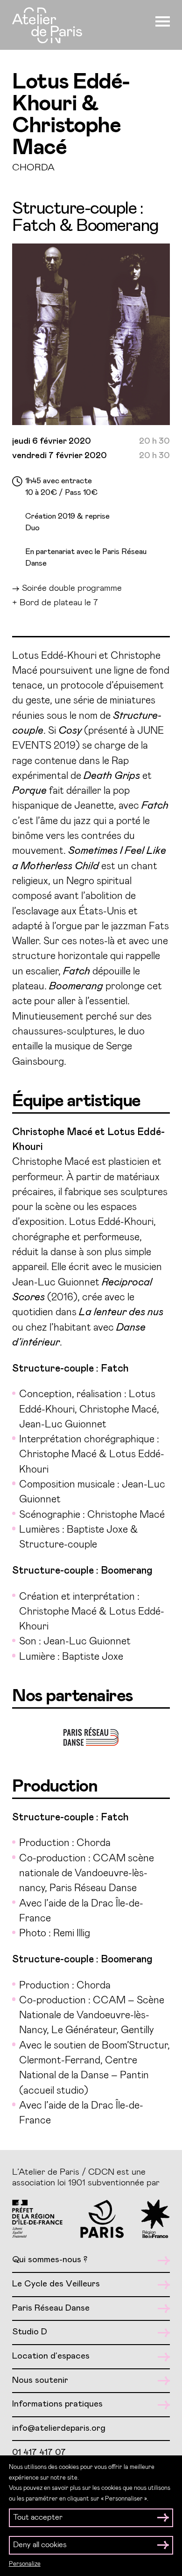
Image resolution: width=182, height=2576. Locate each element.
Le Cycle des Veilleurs (56, 2284)
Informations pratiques (57, 2404)
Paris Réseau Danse (51, 2308)
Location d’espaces (51, 2356)
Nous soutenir (40, 2380)
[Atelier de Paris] (47, 27)
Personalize (25, 2564)
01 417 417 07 (39, 2452)
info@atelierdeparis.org (59, 2428)
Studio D (30, 2332)
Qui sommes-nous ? (50, 2260)
